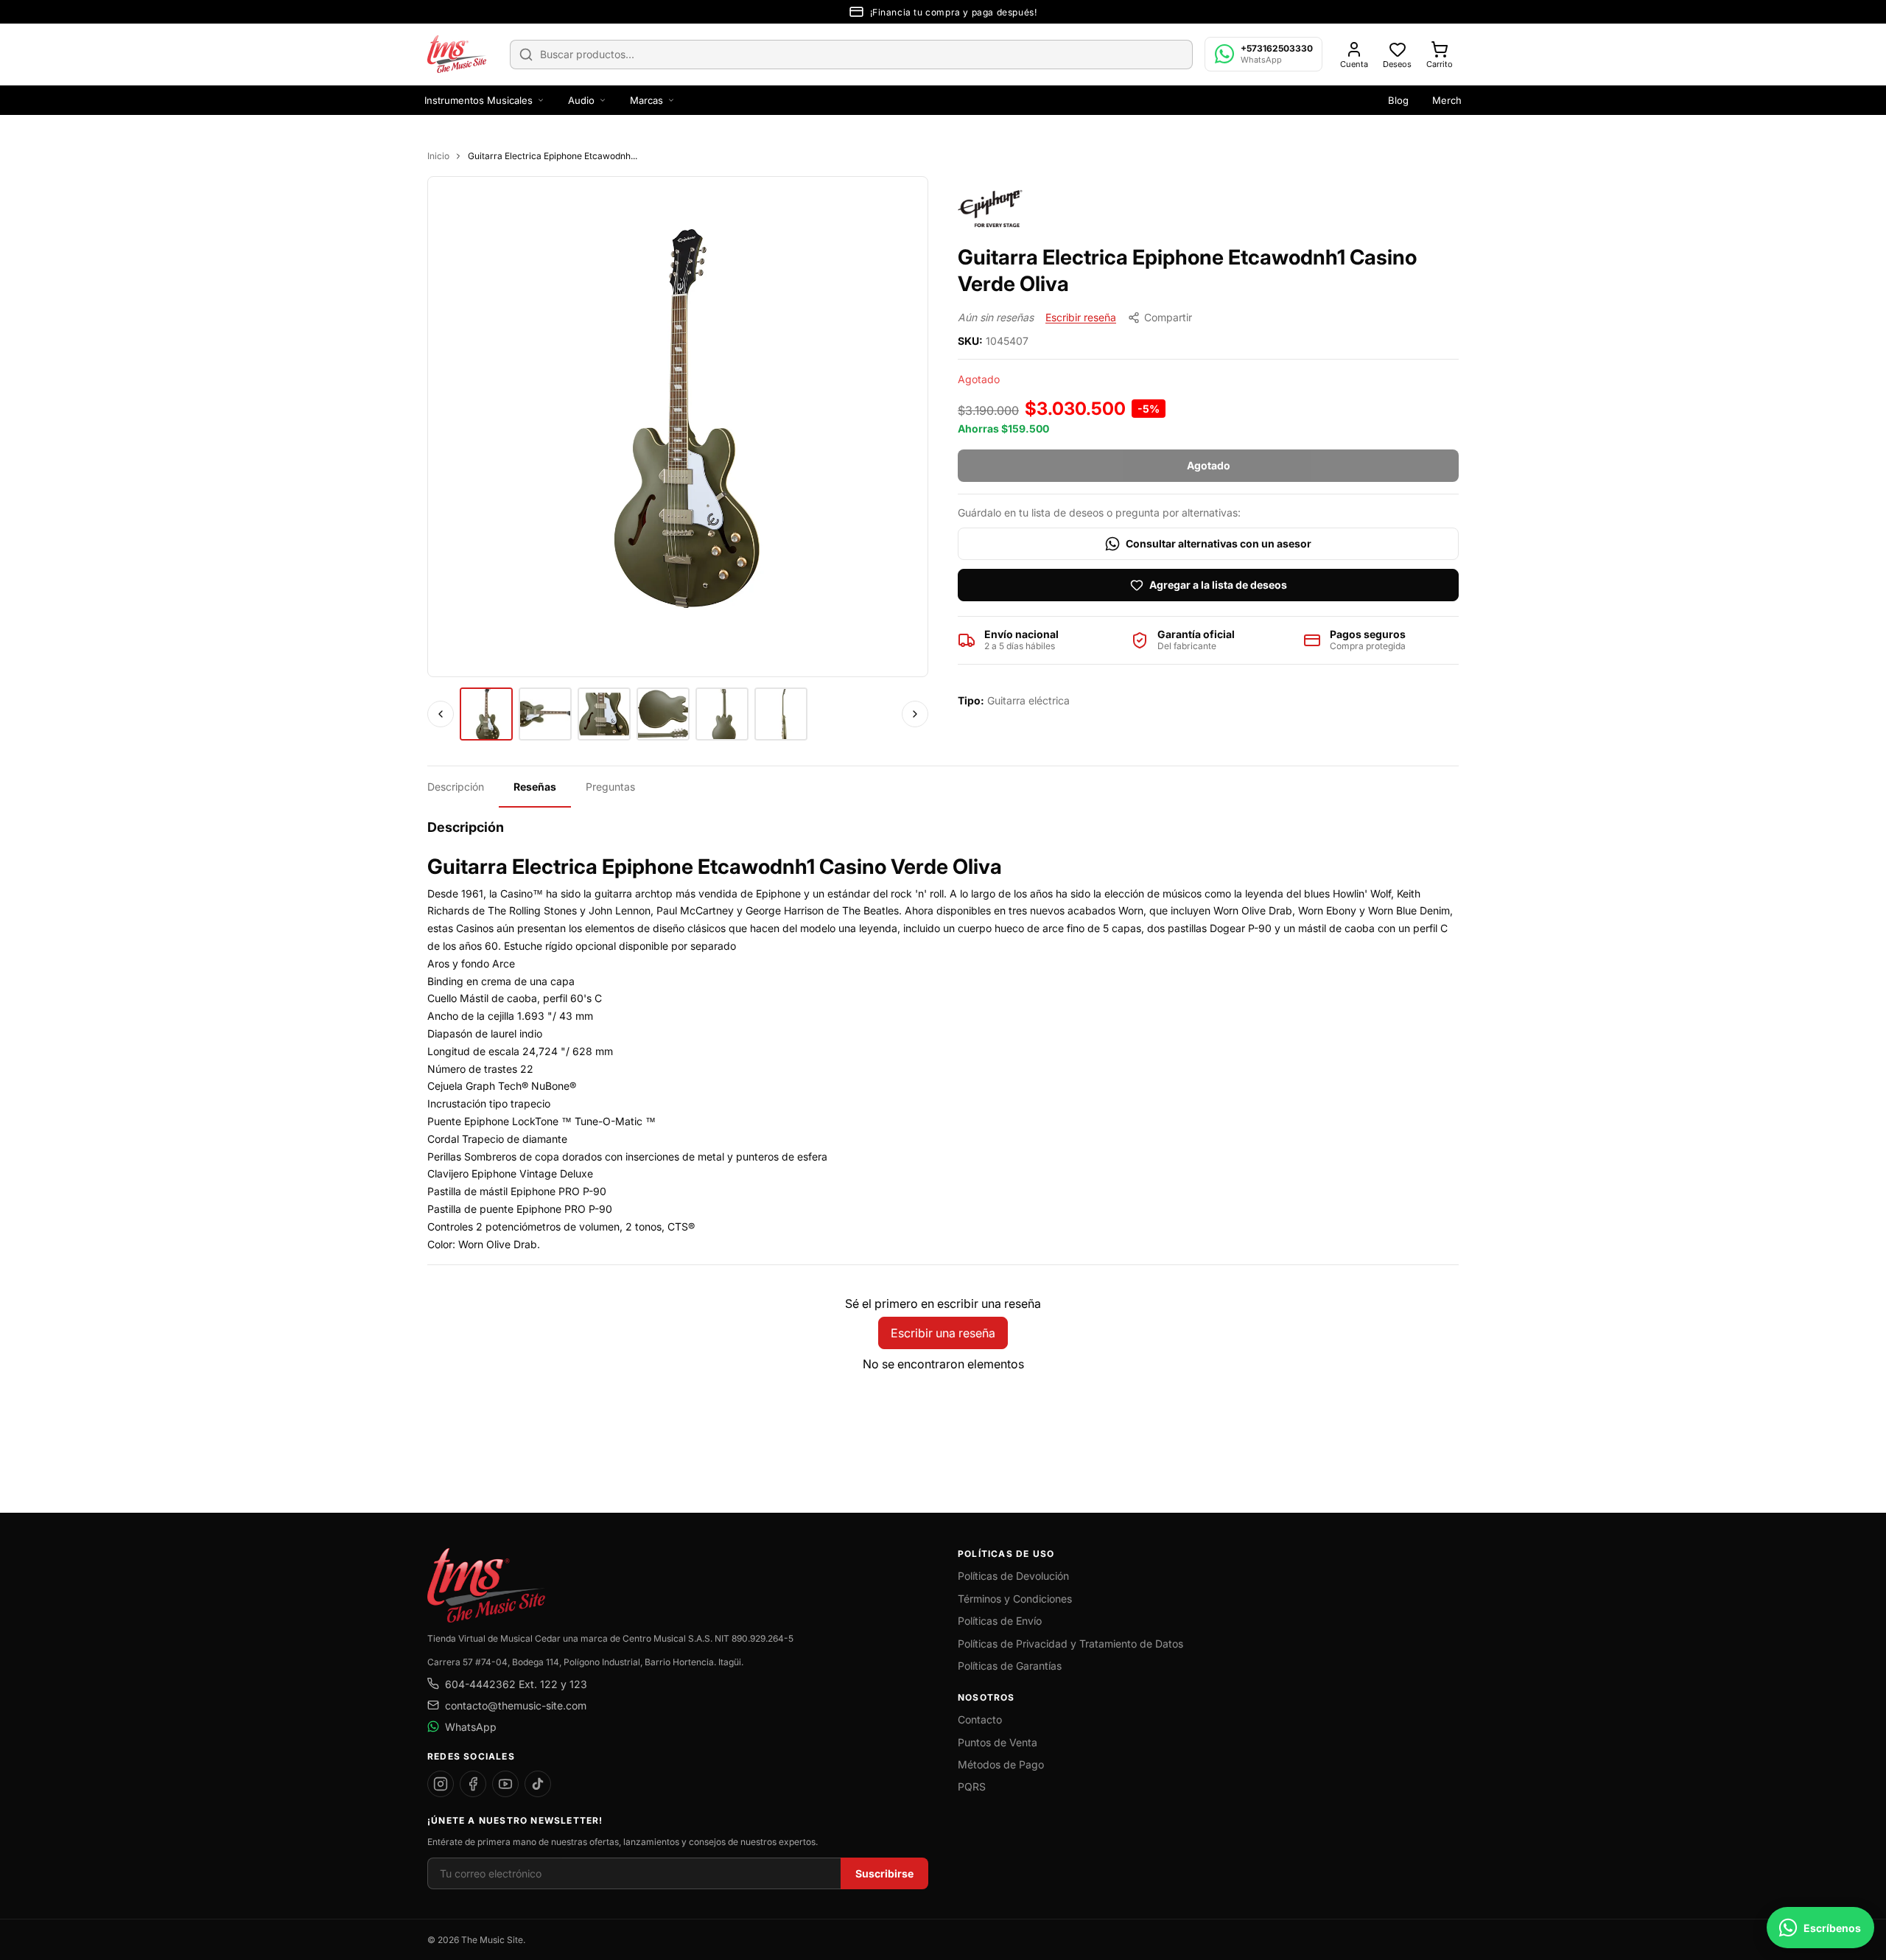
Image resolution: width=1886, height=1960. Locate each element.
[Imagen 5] (722, 714)
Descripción (456, 787)
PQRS (972, 1786)
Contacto (980, 1719)
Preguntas (610, 787)
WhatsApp (471, 1727)
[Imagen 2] (545, 714)
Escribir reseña (1081, 317)
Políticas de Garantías (1010, 1666)
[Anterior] (441, 714)
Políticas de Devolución (1013, 1576)
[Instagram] (441, 1784)
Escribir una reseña (943, 1333)
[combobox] (851, 55)
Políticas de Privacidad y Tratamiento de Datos (1070, 1644)
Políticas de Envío (1000, 1621)
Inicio (438, 156)
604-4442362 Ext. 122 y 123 (516, 1684)
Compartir (1168, 317)
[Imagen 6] (781, 714)
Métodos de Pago (1001, 1764)
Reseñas (535, 787)
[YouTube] (505, 1784)
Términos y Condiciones (1015, 1599)
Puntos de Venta (998, 1742)
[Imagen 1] (486, 714)
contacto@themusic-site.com (516, 1705)
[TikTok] (538, 1784)
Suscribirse (884, 1873)
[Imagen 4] (663, 714)
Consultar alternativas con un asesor (1219, 543)
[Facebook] (473, 1784)
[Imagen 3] (604, 714)
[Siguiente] (915, 714)
